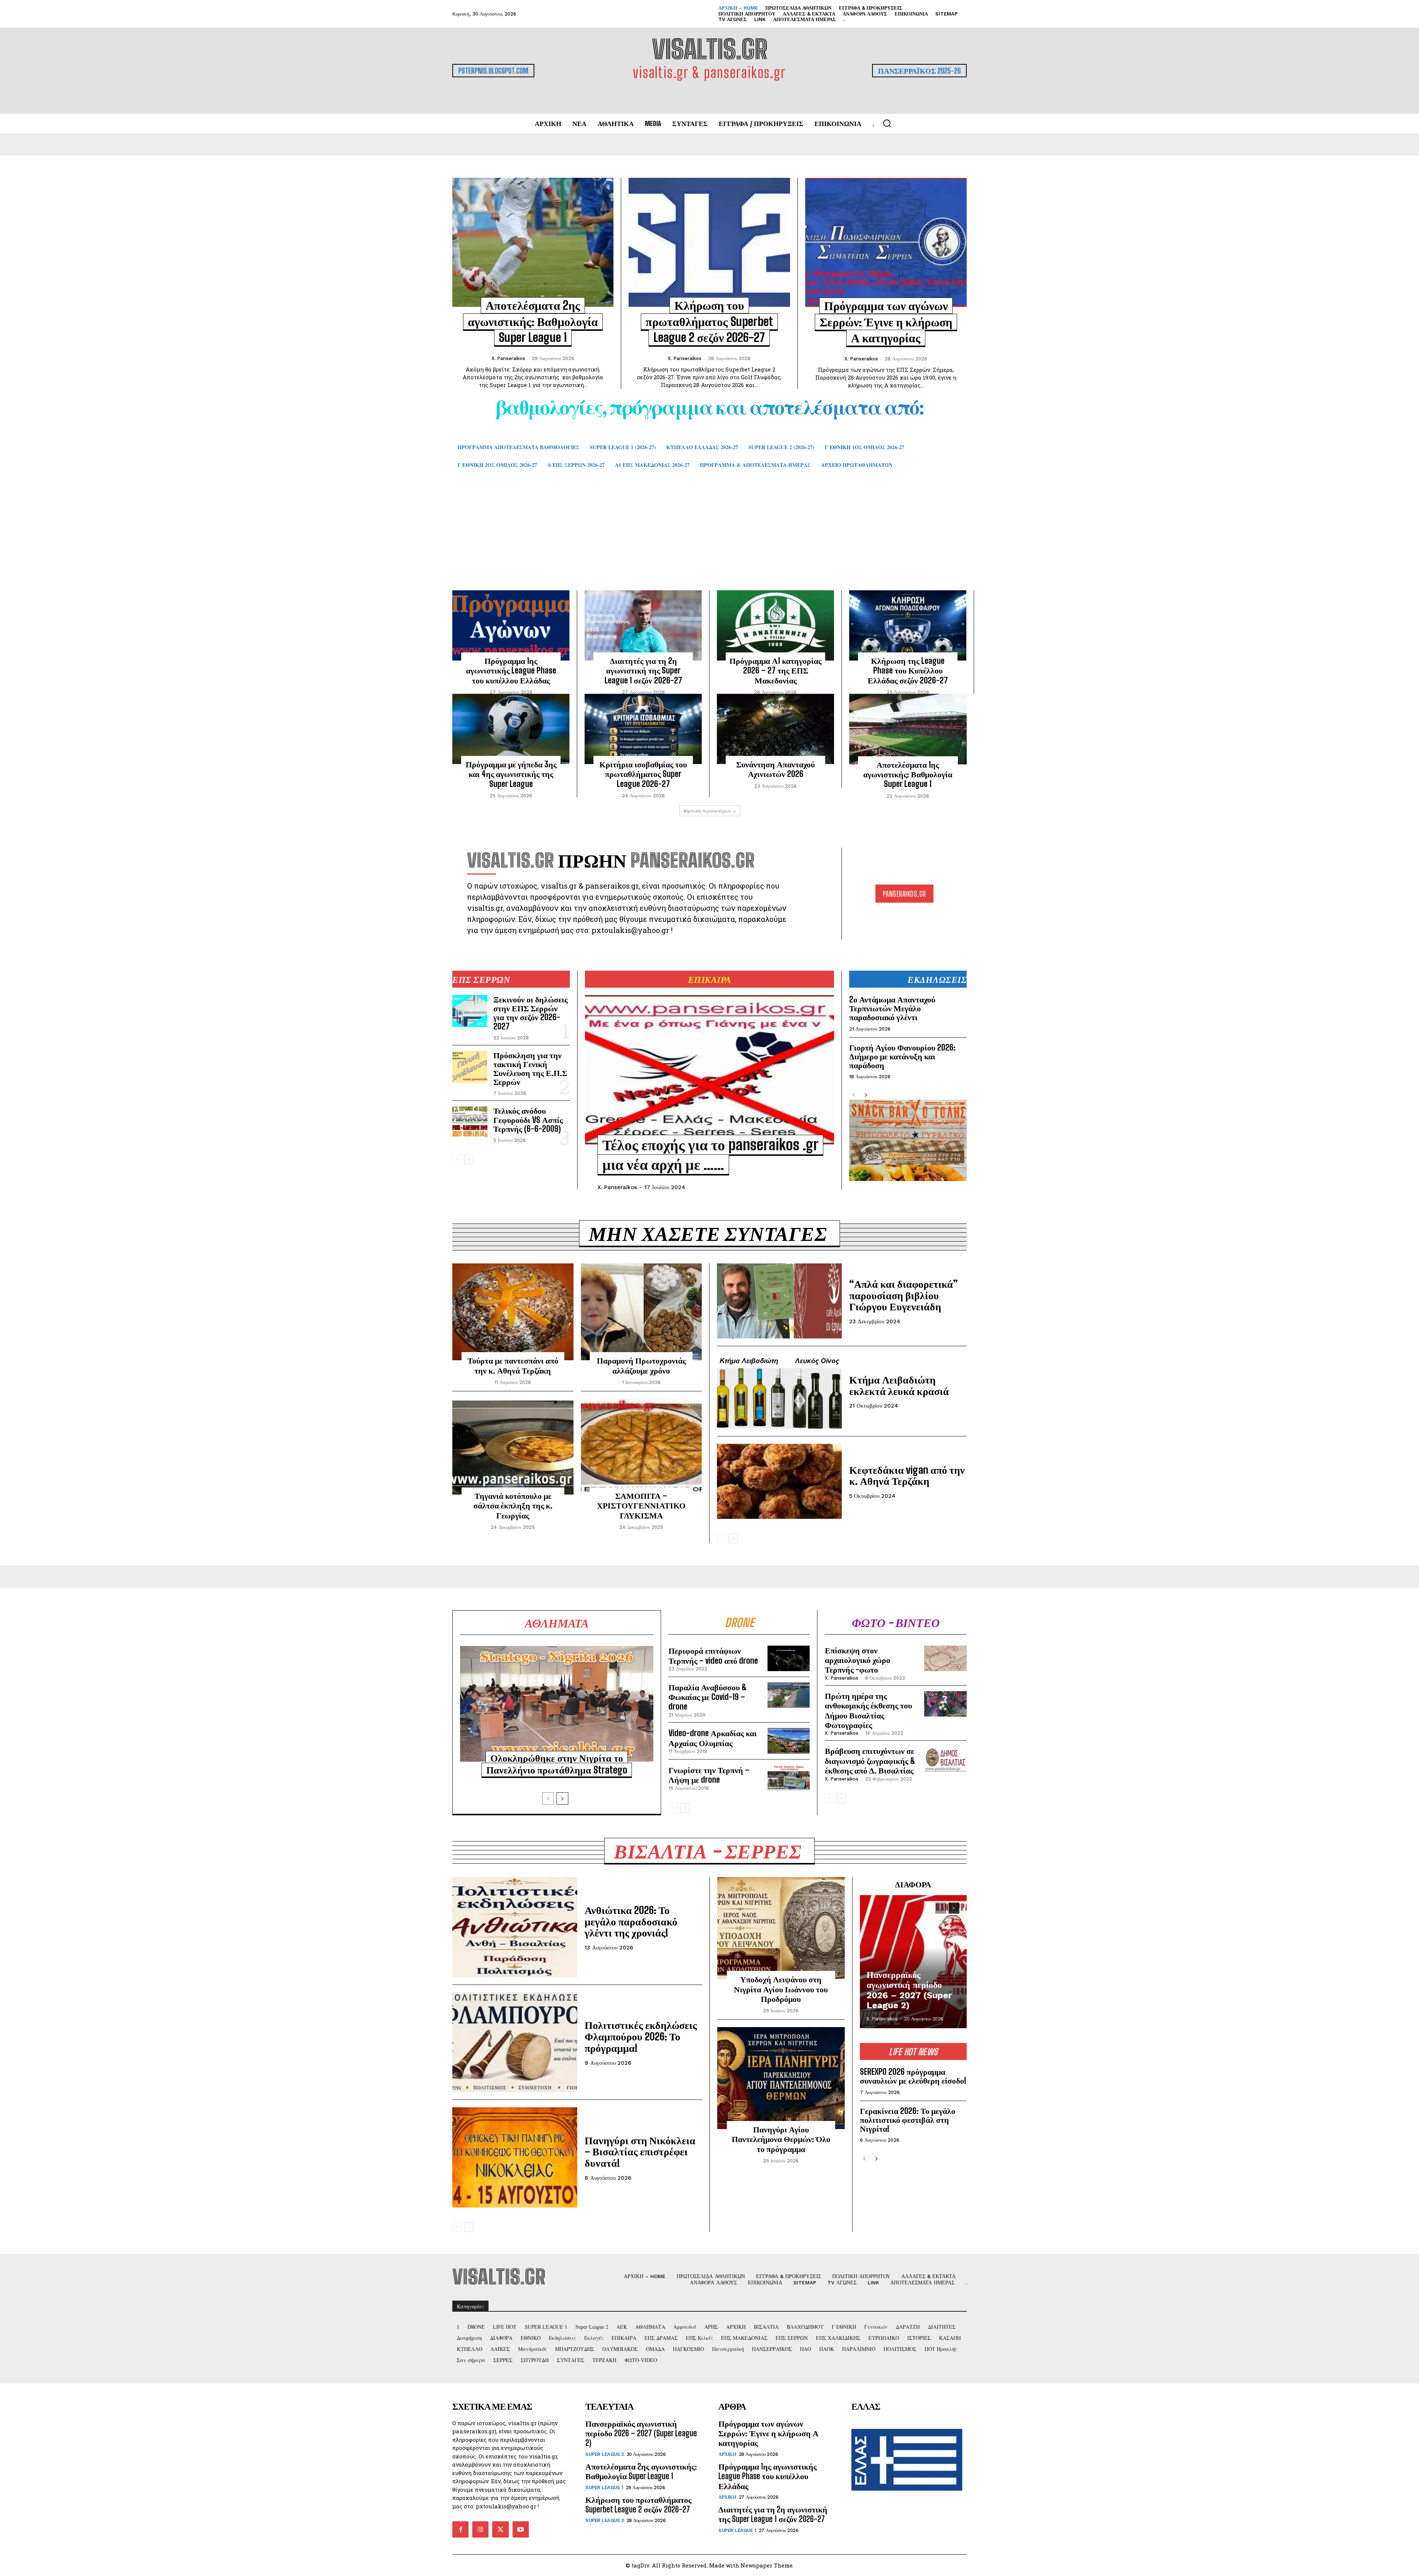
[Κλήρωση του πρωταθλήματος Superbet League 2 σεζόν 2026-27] (709, 242)
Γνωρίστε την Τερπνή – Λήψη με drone (709, 1775)
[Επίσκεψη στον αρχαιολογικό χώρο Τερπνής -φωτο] (945, 1658)
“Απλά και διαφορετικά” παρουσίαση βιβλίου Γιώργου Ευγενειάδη (904, 1295)
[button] (887, 123)
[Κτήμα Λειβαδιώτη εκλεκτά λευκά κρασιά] (779, 1391)
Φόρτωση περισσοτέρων (707, 811)
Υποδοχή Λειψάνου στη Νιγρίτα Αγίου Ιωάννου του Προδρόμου (781, 1989)
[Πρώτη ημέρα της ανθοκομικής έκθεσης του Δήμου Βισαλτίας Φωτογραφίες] (945, 1704)
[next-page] (469, 1160)
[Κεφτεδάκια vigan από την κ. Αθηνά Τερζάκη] (779, 1481)
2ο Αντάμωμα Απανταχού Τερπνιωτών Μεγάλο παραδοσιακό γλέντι (892, 1008)
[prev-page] (457, 1160)
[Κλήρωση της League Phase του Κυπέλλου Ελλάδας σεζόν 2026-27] (908, 625)
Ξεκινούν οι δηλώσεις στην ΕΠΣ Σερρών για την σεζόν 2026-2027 (530, 1013)
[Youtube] (521, 2529)
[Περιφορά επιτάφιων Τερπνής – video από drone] (789, 1658)
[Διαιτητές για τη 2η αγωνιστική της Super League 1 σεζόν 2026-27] (643, 625)
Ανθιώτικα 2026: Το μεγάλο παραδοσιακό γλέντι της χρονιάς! (631, 1921)
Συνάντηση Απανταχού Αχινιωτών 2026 (775, 769)
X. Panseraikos (508, 358)
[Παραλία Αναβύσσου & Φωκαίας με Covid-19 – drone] (789, 1695)
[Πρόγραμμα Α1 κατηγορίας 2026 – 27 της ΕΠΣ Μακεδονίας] (775, 625)
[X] (500, 2529)
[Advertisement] (709, 540)
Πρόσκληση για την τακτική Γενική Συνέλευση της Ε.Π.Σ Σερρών (530, 1069)
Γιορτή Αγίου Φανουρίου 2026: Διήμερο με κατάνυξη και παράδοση (902, 1056)
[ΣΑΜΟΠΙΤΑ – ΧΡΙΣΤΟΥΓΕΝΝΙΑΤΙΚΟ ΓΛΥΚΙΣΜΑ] (642, 1447)
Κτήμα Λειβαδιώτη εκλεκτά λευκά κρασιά (899, 1385)
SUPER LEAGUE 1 (604, 2487)
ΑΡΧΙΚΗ (727, 2454)
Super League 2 (605, 2454)
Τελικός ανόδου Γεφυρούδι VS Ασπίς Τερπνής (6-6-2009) (528, 1119)
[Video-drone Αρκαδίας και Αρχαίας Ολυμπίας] (789, 1741)
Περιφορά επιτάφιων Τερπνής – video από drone (713, 1655)
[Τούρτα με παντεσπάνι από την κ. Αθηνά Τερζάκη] (513, 1312)
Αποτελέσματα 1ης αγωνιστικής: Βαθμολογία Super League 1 (908, 774)
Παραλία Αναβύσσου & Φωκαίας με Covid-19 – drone (708, 1697)
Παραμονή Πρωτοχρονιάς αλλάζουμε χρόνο (641, 1365)
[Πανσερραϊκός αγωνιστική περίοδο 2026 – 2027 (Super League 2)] (913, 1962)
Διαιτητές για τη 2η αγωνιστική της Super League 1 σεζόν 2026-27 (643, 671)
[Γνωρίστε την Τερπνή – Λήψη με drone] (789, 1778)
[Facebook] (460, 2529)
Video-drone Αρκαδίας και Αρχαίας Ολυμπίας (713, 1738)
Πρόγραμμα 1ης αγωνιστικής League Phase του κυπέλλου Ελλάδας (511, 671)
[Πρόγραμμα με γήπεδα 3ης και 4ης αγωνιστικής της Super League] (511, 729)
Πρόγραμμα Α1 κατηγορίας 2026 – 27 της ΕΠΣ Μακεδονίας (775, 671)
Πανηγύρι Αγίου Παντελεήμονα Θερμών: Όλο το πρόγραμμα (781, 2139)
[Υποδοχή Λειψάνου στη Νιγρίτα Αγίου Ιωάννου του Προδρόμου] (781, 1928)
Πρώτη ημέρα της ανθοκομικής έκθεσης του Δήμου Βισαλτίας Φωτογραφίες (868, 1710)
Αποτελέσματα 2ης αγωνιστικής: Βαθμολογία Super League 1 (533, 321)
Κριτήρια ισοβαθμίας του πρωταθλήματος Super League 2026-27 (643, 774)
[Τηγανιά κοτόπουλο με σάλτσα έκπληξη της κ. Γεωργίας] (513, 1447)
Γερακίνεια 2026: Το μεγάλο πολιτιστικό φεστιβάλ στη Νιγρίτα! (908, 2120)
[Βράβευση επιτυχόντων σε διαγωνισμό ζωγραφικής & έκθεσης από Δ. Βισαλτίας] (945, 1759)
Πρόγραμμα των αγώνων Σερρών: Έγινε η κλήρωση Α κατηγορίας (886, 322)
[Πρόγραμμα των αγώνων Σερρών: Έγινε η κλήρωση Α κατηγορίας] (886, 242)
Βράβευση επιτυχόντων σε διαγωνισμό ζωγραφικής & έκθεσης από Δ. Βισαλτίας (870, 1761)
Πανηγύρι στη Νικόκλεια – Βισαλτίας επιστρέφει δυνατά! (640, 2152)
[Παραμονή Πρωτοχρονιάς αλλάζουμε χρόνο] (642, 1312)
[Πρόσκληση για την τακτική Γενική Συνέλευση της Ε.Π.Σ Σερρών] (470, 1067)
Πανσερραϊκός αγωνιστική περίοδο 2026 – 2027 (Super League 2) (909, 1990)
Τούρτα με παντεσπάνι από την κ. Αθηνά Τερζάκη (513, 1365)
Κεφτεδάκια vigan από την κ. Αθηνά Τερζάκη (907, 1475)
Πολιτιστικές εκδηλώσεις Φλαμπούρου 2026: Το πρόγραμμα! (641, 2036)
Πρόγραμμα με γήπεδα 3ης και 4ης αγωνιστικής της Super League (511, 774)
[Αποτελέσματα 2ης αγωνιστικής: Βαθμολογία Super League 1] (533, 242)
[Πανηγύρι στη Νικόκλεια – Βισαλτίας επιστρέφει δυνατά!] (515, 2157)
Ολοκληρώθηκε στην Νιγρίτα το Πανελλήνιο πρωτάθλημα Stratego (557, 1764)
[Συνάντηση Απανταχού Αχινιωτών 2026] (775, 729)
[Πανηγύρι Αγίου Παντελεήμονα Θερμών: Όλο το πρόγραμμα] (781, 2078)
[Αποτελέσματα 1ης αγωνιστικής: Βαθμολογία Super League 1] (908, 729)
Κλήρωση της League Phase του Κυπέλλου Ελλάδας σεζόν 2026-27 (908, 671)
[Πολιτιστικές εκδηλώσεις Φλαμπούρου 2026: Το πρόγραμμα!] (515, 2042)
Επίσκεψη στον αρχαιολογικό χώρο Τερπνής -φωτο (857, 1660)
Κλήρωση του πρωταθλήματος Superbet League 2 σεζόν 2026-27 (709, 321)
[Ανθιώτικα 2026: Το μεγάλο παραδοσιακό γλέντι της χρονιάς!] (515, 1927)
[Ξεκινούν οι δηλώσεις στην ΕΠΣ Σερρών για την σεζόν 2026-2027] (470, 1011)
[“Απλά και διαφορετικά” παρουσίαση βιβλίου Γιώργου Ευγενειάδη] (779, 1301)
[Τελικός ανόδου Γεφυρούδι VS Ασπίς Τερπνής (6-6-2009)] (470, 1122)
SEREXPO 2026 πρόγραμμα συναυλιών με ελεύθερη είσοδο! (913, 2076)
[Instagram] (480, 2529)
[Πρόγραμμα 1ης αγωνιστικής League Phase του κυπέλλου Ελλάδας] (511, 625)
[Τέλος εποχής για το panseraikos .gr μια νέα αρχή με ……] (709, 1070)
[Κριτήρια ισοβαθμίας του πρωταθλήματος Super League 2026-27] (643, 729)
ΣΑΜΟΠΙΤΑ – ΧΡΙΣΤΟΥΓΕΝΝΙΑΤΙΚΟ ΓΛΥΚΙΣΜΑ (641, 1506)
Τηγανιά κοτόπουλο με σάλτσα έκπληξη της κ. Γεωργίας (513, 1506)
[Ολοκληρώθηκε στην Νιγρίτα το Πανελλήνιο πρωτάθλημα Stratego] (557, 1704)
